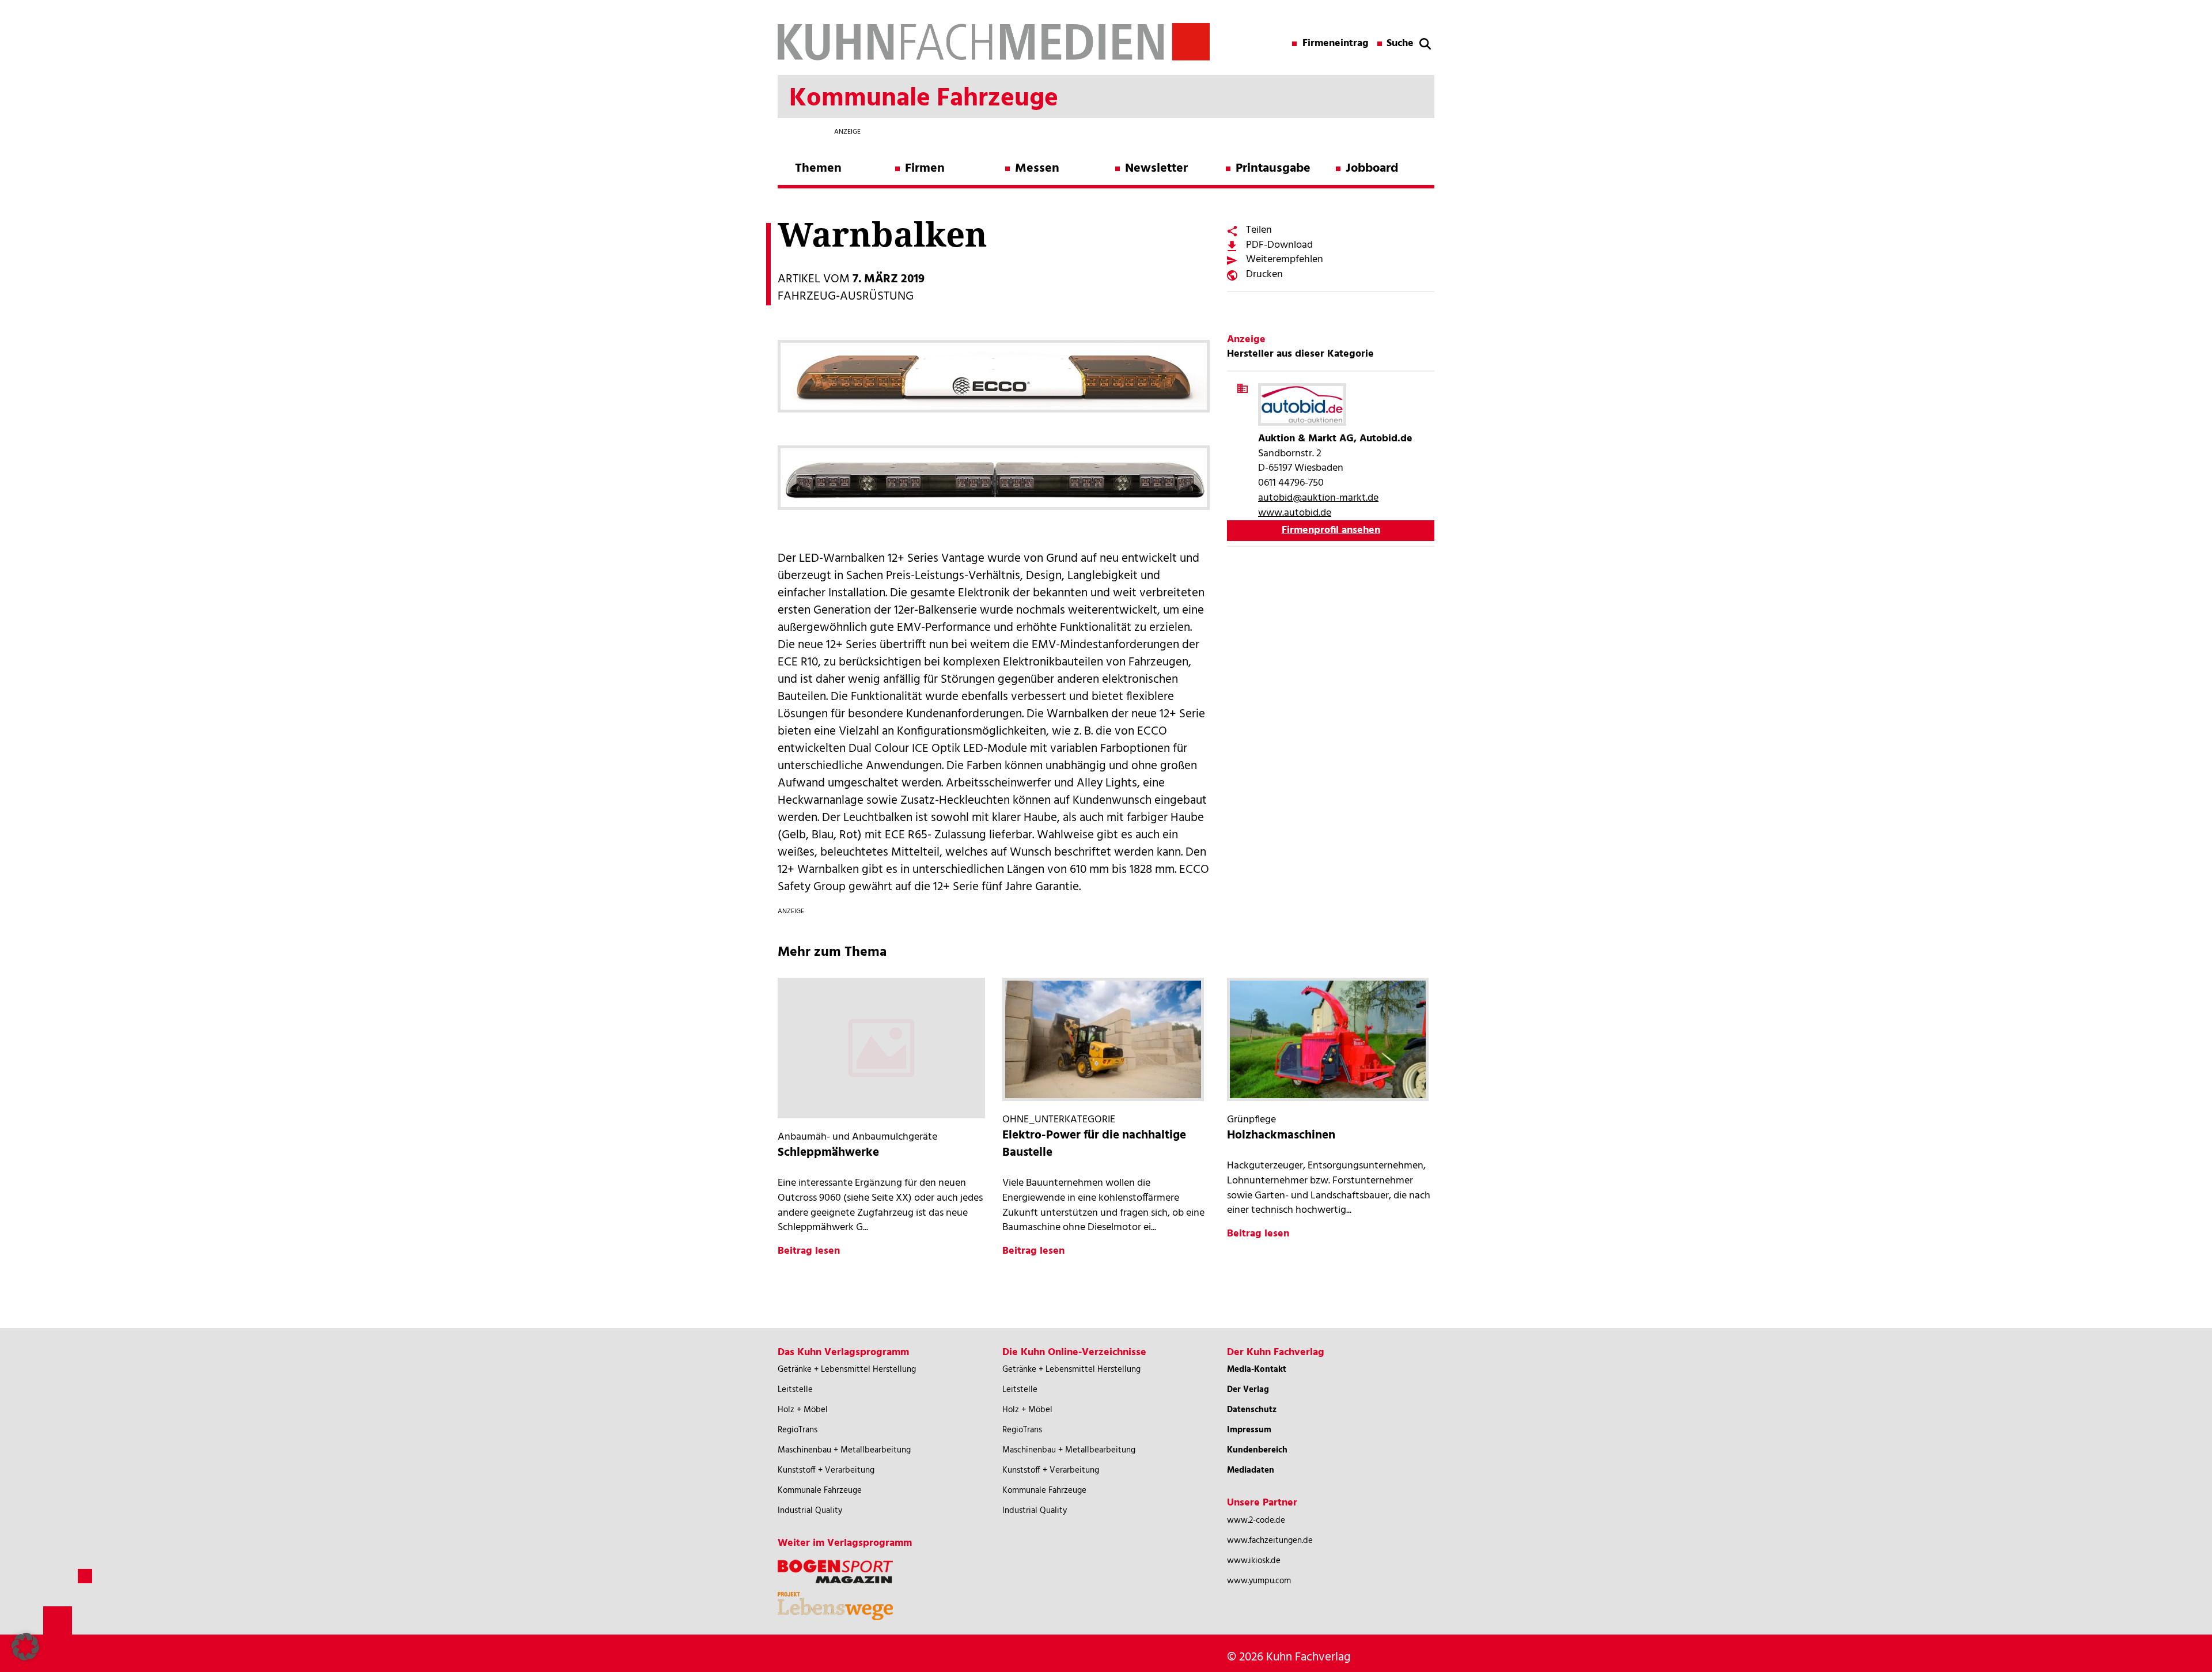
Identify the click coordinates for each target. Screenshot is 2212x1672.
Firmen (925, 169)
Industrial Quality (810, 1511)
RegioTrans (798, 1430)
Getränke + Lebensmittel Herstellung (847, 1370)
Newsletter (1156, 169)
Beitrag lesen (809, 1251)
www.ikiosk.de (1254, 1561)
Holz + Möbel (803, 1410)
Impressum (1249, 1430)
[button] (25, 1647)
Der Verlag (1248, 1390)
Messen (1037, 169)
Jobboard (1372, 169)
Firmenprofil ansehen (1331, 530)
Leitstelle (795, 1390)
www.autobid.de (1295, 513)
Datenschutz (1252, 1410)
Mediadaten (1251, 1470)
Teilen (1259, 230)
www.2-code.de (1256, 1520)
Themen (818, 169)
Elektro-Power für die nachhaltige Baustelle (1094, 1144)
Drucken (1264, 275)
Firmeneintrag (1336, 44)
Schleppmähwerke (828, 1153)
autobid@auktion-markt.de (1318, 498)
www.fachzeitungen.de (1270, 1541)
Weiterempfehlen (1285, 260)
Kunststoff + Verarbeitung (826, 1470)
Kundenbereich (1257, 1450)
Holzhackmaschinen (1281, 1135)
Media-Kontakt (1257, 1370)
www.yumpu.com (1259, 1581)
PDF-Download (1279, 245)
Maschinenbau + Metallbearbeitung (844, 1450)
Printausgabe (1273, 169)
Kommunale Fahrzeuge (820, 1491)
